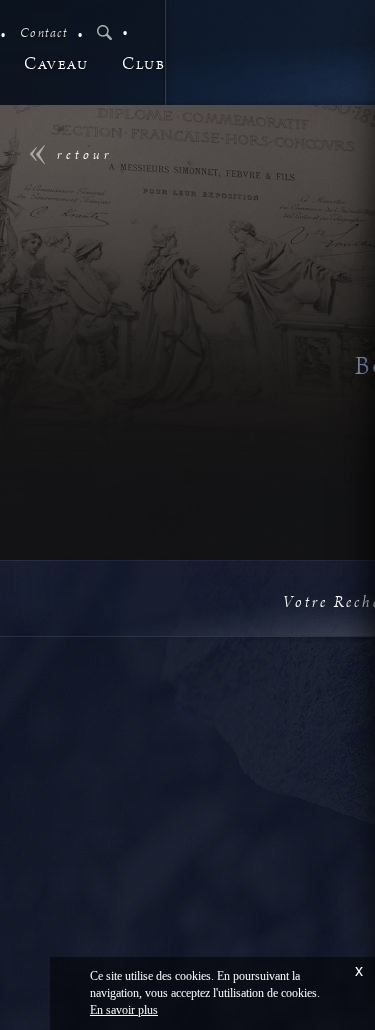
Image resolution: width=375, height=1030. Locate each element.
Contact (44, 33)
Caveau (56, 64)
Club (143, 64)
